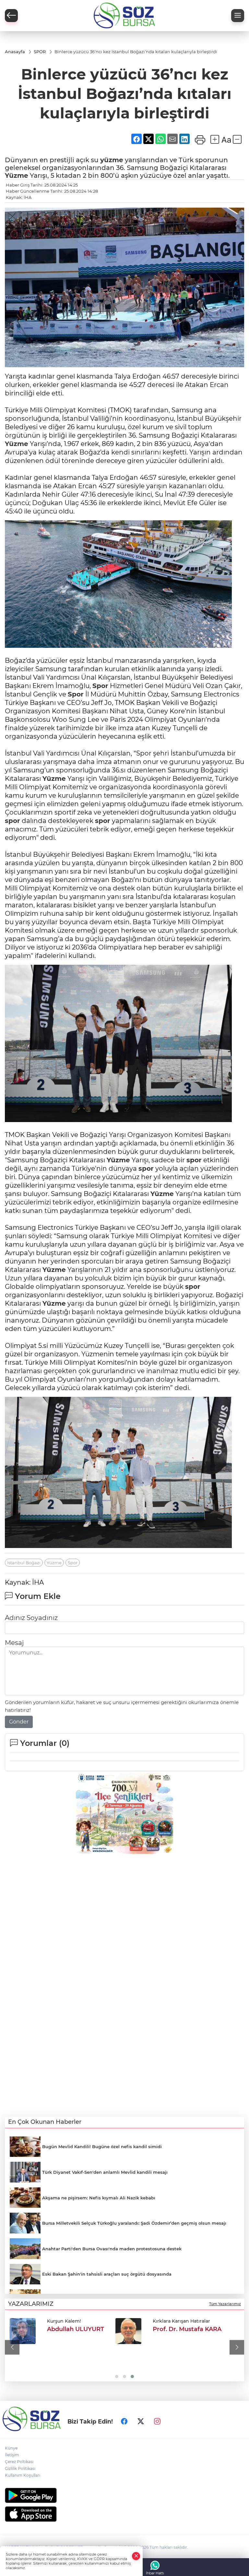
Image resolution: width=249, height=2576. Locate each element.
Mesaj (14, 1643)
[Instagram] (157, 2422)
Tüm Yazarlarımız (225, 2304)
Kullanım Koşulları (23, 2475)
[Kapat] (136, 2556)
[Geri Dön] (11, 16)
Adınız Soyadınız (31, 1618)
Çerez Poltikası (19, 2462)
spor (12, 821)
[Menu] (238, 16)
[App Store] (124, 2514)
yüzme (112, 160)
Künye (11, 2448)
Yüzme (17, 175)
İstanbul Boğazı (24, 1563)
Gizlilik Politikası (20, 2468)
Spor (100, 686)
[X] (141, 2422)
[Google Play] (124, 2495)
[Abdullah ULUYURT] (23, 2331)
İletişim (12, 2455)
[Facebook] (124, 2422)
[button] (12, 2347)
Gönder (19, 1722)
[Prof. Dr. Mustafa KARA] (128, 2331)
